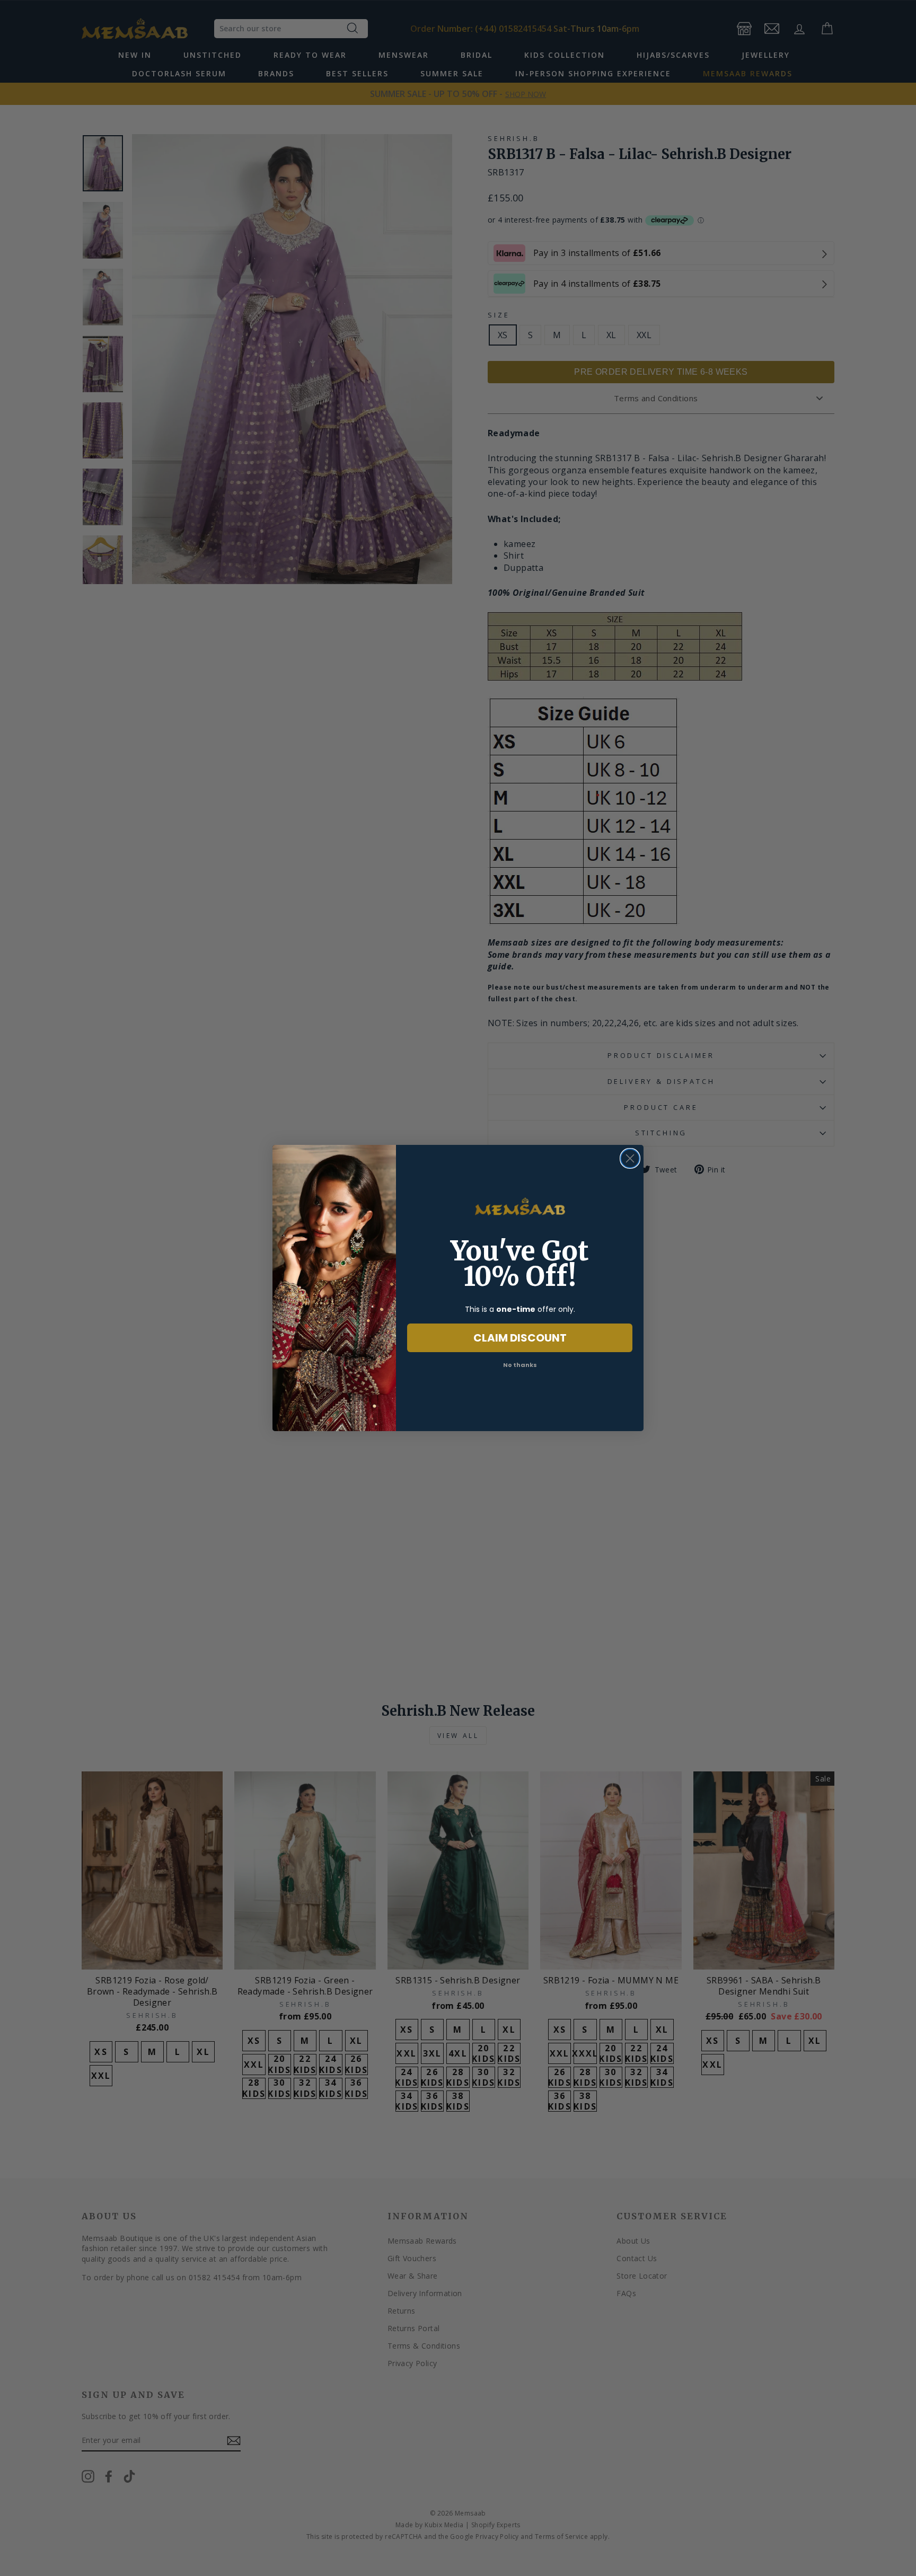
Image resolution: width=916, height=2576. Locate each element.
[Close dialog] (630, 1158)
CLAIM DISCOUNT (520, 1338)
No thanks (520, 1365)
